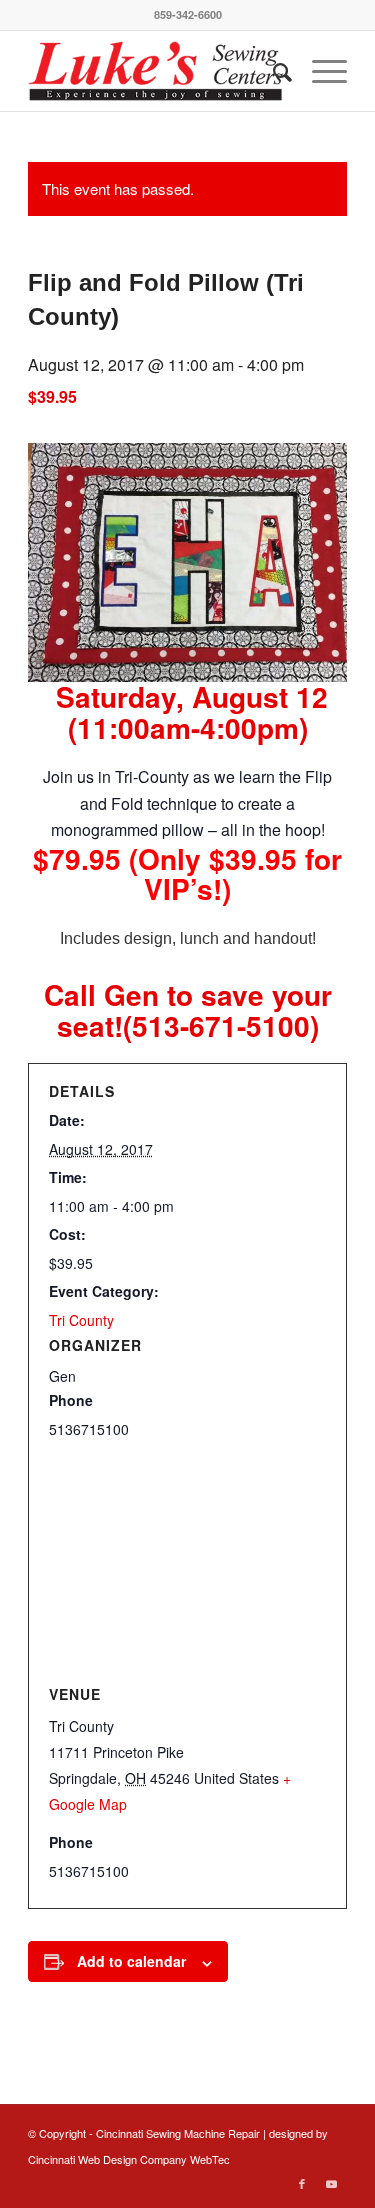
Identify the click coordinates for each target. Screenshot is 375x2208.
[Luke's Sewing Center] (155, 71)
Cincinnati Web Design (82, 2159)
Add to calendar (131, 1961)
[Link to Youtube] (332, 2183)
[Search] (272, 71)
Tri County (81, 1320)
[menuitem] (272, 71)
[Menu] (319, 71)
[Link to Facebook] (302, 2183)
